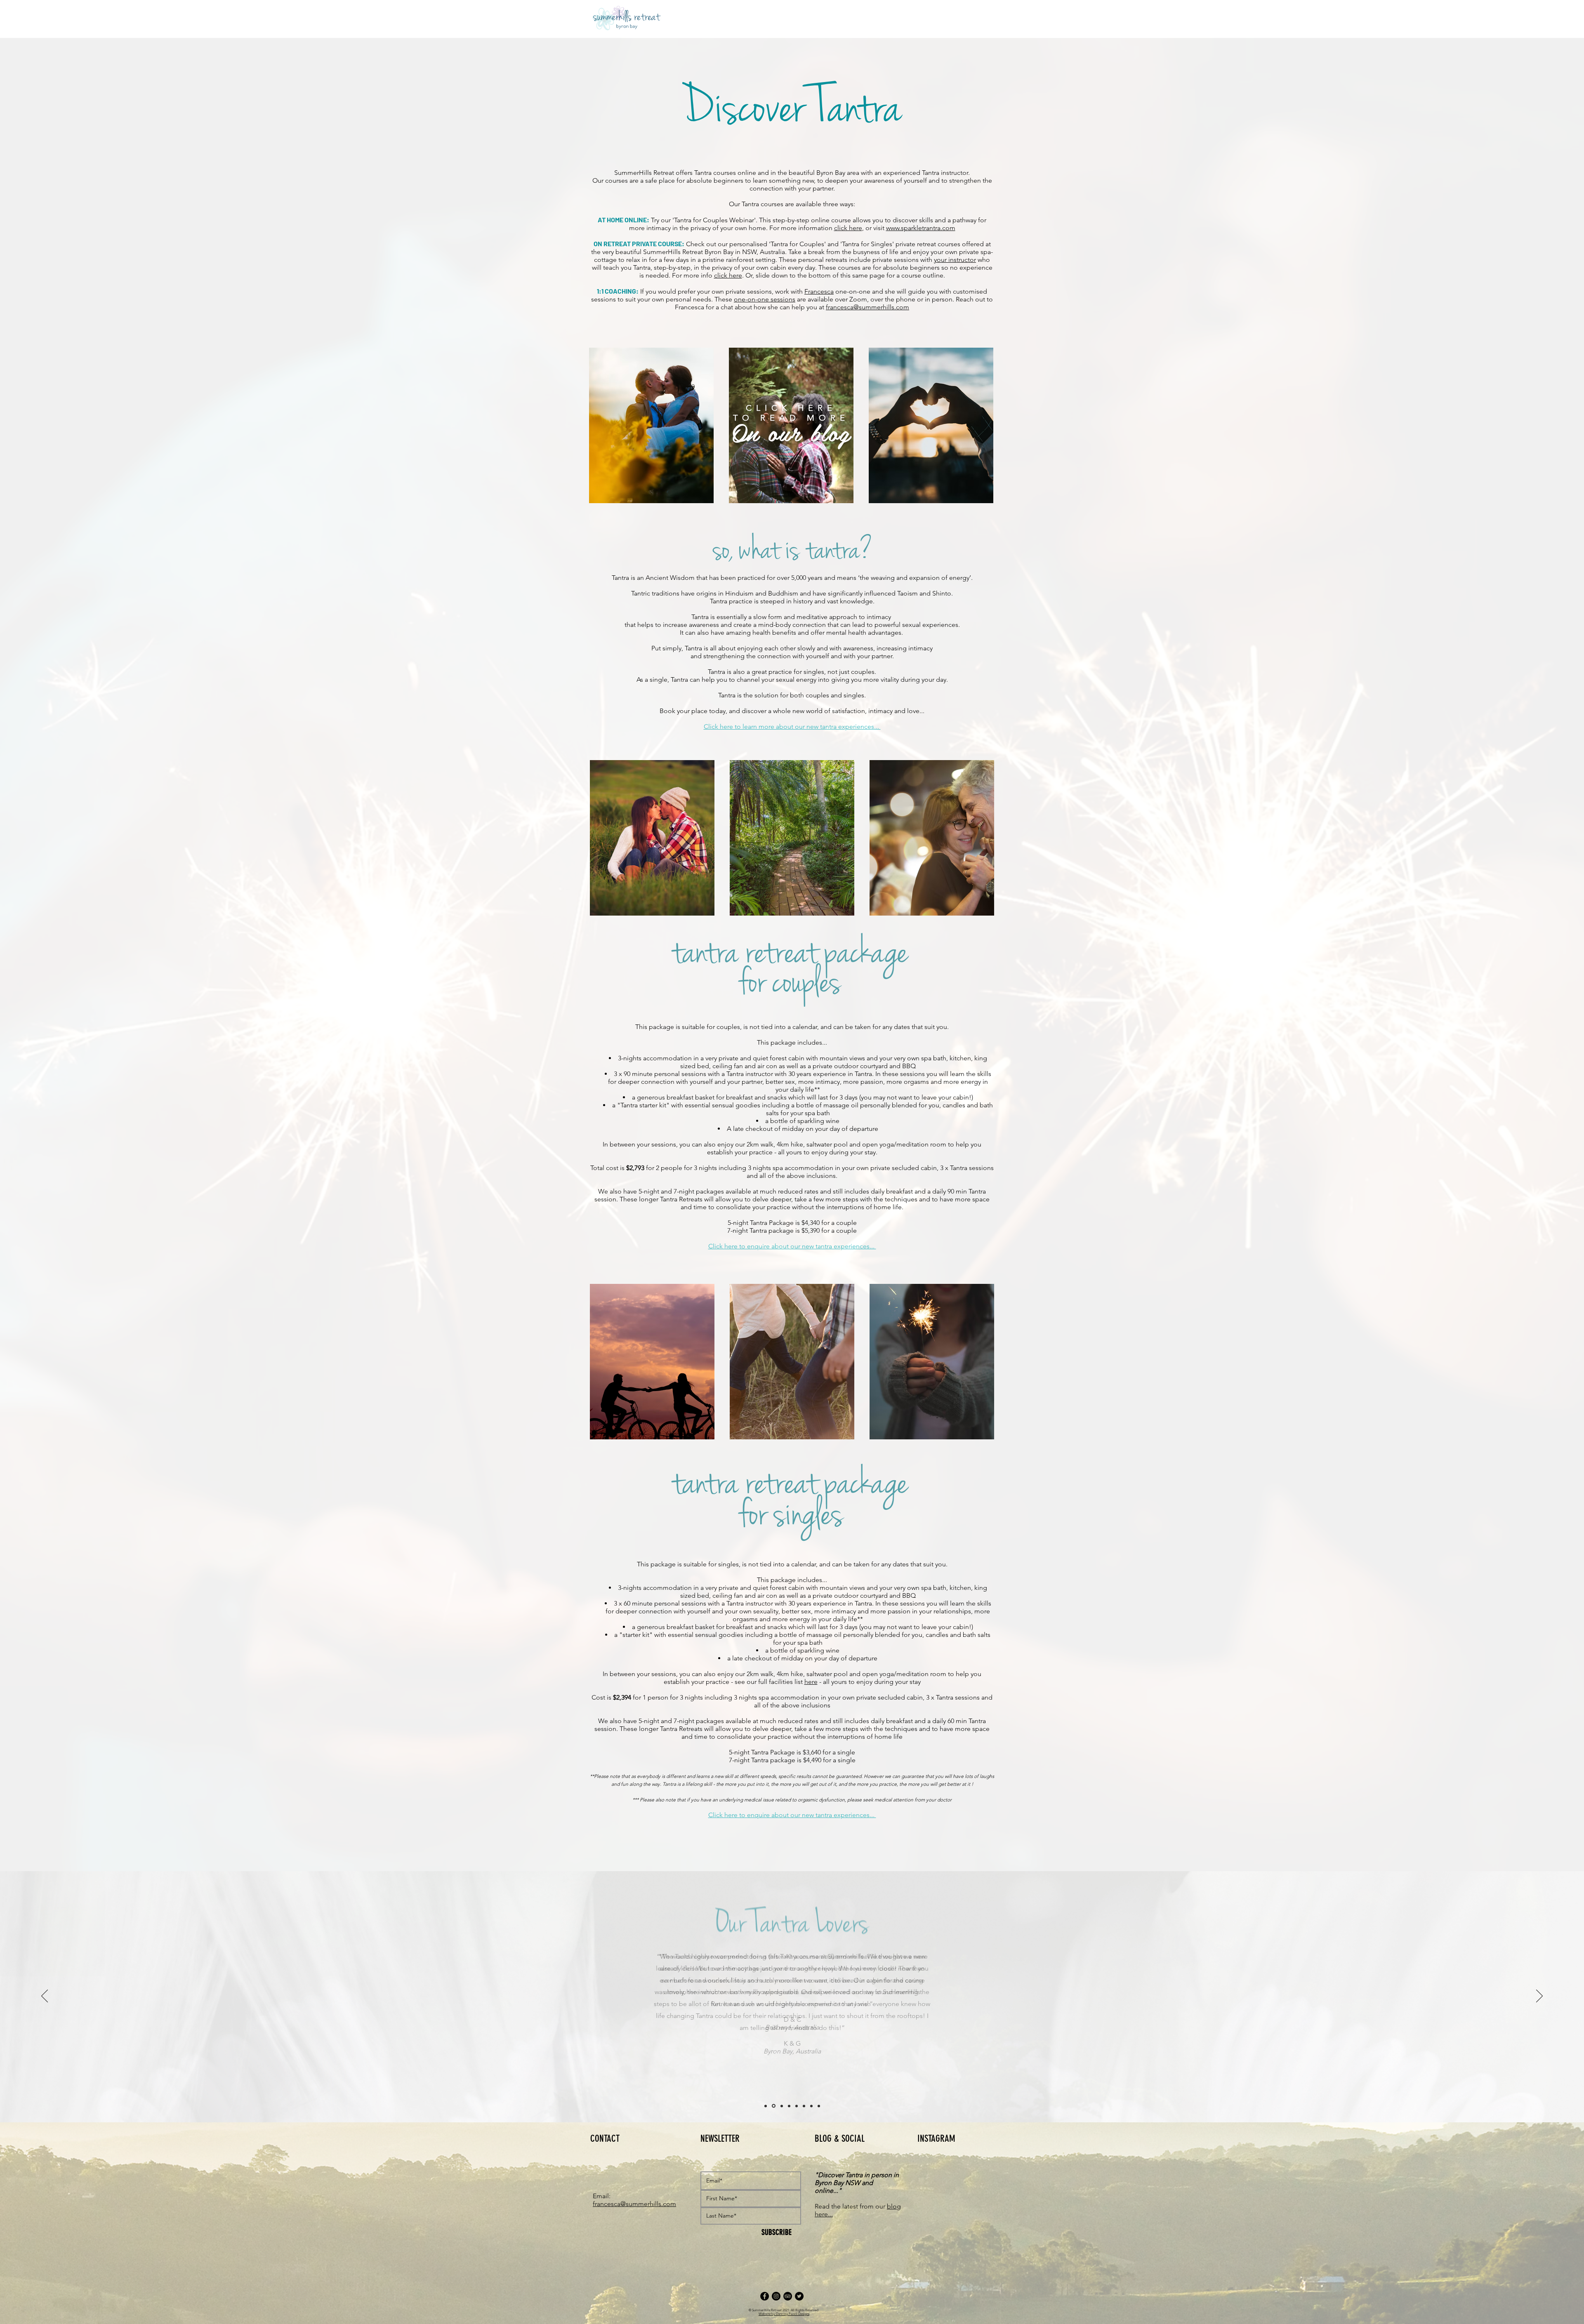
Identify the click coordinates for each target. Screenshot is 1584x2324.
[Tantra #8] (819, 2106)
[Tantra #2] (774, 2106)
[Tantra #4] (789, 2106)
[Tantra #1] (766, 2106)
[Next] (1539, 1997)
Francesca (819, 291)
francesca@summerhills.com (867, 307)
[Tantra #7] (811, 2106)
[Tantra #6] (804, 2106)
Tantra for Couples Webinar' (715, 220)
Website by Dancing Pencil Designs (784, 2314)
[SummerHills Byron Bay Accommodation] (765, 2296)
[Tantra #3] (782, 2106)
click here (848, 228)
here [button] (811, 1682)
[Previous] (45, 1997)
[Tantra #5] (797, 2106)
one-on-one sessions (765, 299)
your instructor (955, 260)
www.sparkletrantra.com (921, 228)
